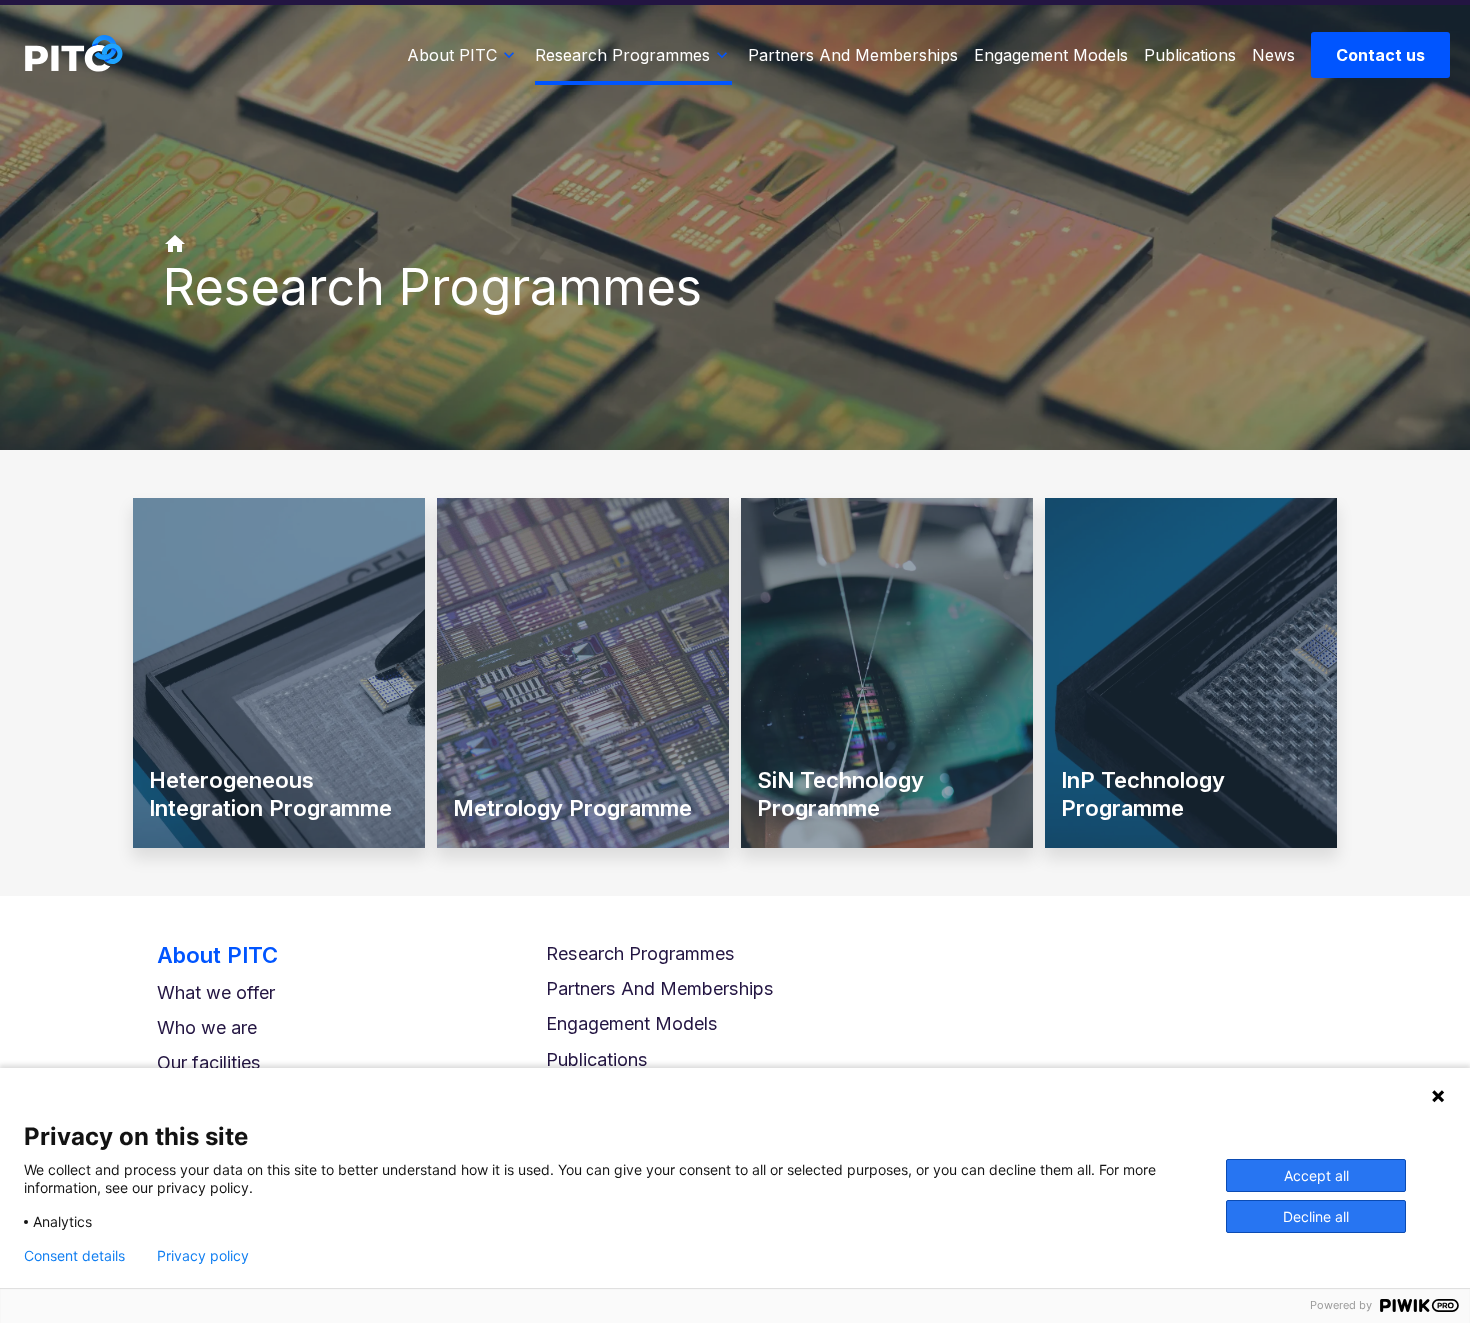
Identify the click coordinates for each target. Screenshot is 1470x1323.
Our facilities (209, 1062)
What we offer (216, 992)
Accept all (1316, 1175)
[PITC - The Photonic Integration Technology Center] (73, 55)
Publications (597, 1059)
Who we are (207, 1027)
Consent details (74, 1256)
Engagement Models (632, 1023)
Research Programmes (640, 953)
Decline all (1316, 1216)
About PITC (217, 955)
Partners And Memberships (660, 988)
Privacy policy (203, 1256)
